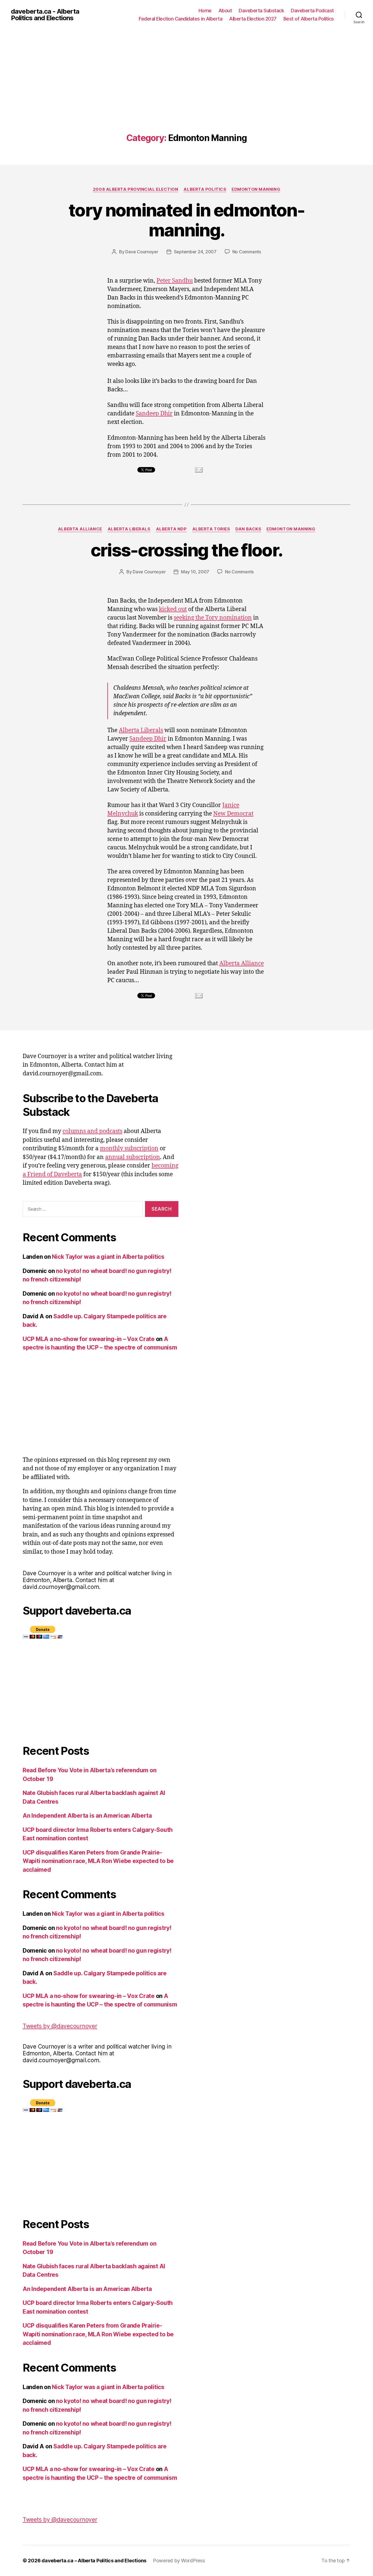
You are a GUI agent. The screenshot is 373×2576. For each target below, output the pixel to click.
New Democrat (233, 814)
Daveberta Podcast (312, 11)
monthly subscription (129, 1148)
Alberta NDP (171, 529)
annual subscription (133, 1157)
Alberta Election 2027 (253, 19)
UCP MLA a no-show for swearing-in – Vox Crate (89, 1339)
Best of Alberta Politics (309, 19)
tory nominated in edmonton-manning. (187, 220)
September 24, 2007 (195, 252)
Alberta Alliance (80, 529)
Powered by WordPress (179, 2561)
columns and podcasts (92, 1131)
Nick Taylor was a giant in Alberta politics (108, 1257)
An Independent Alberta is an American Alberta (87, 1816)
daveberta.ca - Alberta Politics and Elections (45, 15)
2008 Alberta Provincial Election (136, 189)
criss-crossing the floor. (187, 550)
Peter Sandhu (175, 281)
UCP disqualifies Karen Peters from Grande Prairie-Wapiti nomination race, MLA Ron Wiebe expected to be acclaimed (98, 1861)
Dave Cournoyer (142, 252)
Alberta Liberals (129, 529)
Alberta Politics (205, 189)
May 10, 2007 (195, 572)
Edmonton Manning (256, 189)
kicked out (173, 609)
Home (205, 11)
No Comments (247, 252)
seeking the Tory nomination (213, 618)
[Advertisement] (187, 92)
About (225, 11)
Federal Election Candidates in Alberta (180, 19)
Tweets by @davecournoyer (60, 2026)
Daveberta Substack (261, 11)
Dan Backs (248, 529)
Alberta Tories (211, 529)
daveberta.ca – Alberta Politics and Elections (94, 2561)
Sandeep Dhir (154, 414)
